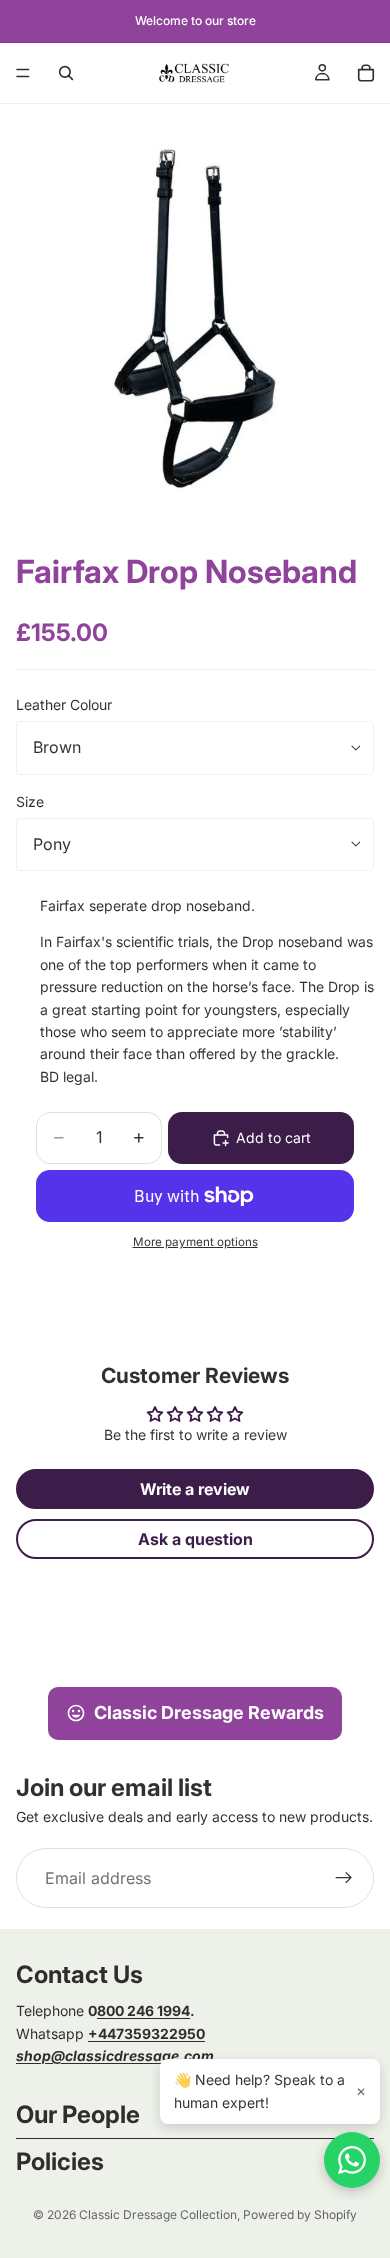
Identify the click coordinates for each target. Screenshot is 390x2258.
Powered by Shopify (300, 2214)
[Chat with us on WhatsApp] (352, 2160)
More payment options (195, 1242)
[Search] (66, 73)
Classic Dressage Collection (158, 2214)
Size (30, 801)
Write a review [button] (195, 1489)
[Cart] (366, 73)
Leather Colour (64, 704)
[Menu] (23, 73)
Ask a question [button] (195, 1539)
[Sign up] (344, 1878)
